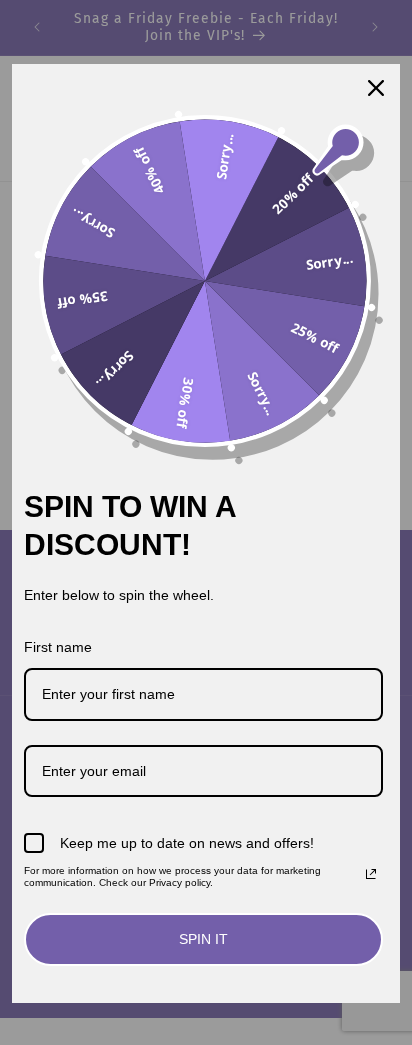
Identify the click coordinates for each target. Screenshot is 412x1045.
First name (58, 647)
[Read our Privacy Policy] (371, 874)
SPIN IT (203, 939)
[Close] (376, 88)
